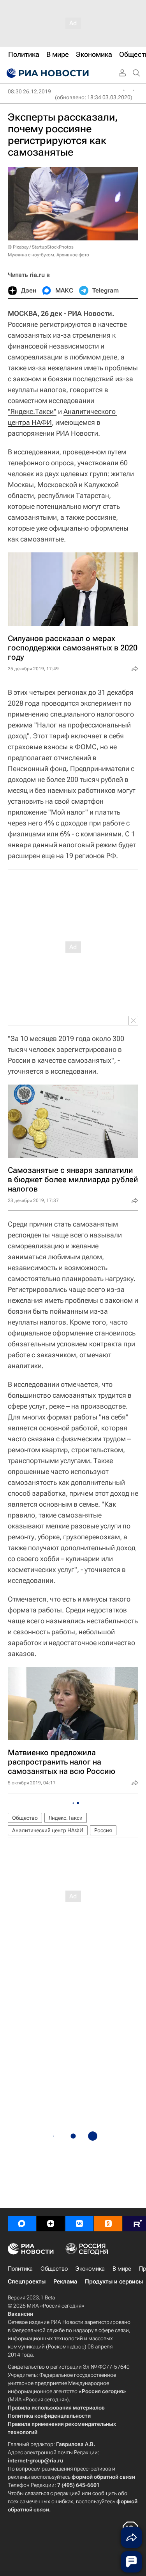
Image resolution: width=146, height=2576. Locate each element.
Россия (103, 1830)
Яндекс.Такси (66, 1818)
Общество (25, 1818)
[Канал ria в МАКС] (22, 2224)
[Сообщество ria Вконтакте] (79, 2224)
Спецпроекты (27, 2282)
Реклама (65, 2282)
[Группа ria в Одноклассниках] (108, 2224)
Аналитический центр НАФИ (48, 1830)
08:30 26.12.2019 (29, 91)
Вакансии (20, 2314)
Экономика (90, 2269)
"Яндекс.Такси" (32, 411)
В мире (122, 2269)
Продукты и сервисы (114, 2282)
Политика (20, 2269)
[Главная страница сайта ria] (47, 73)
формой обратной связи (103, 2477)
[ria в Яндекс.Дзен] (51, 2224)
